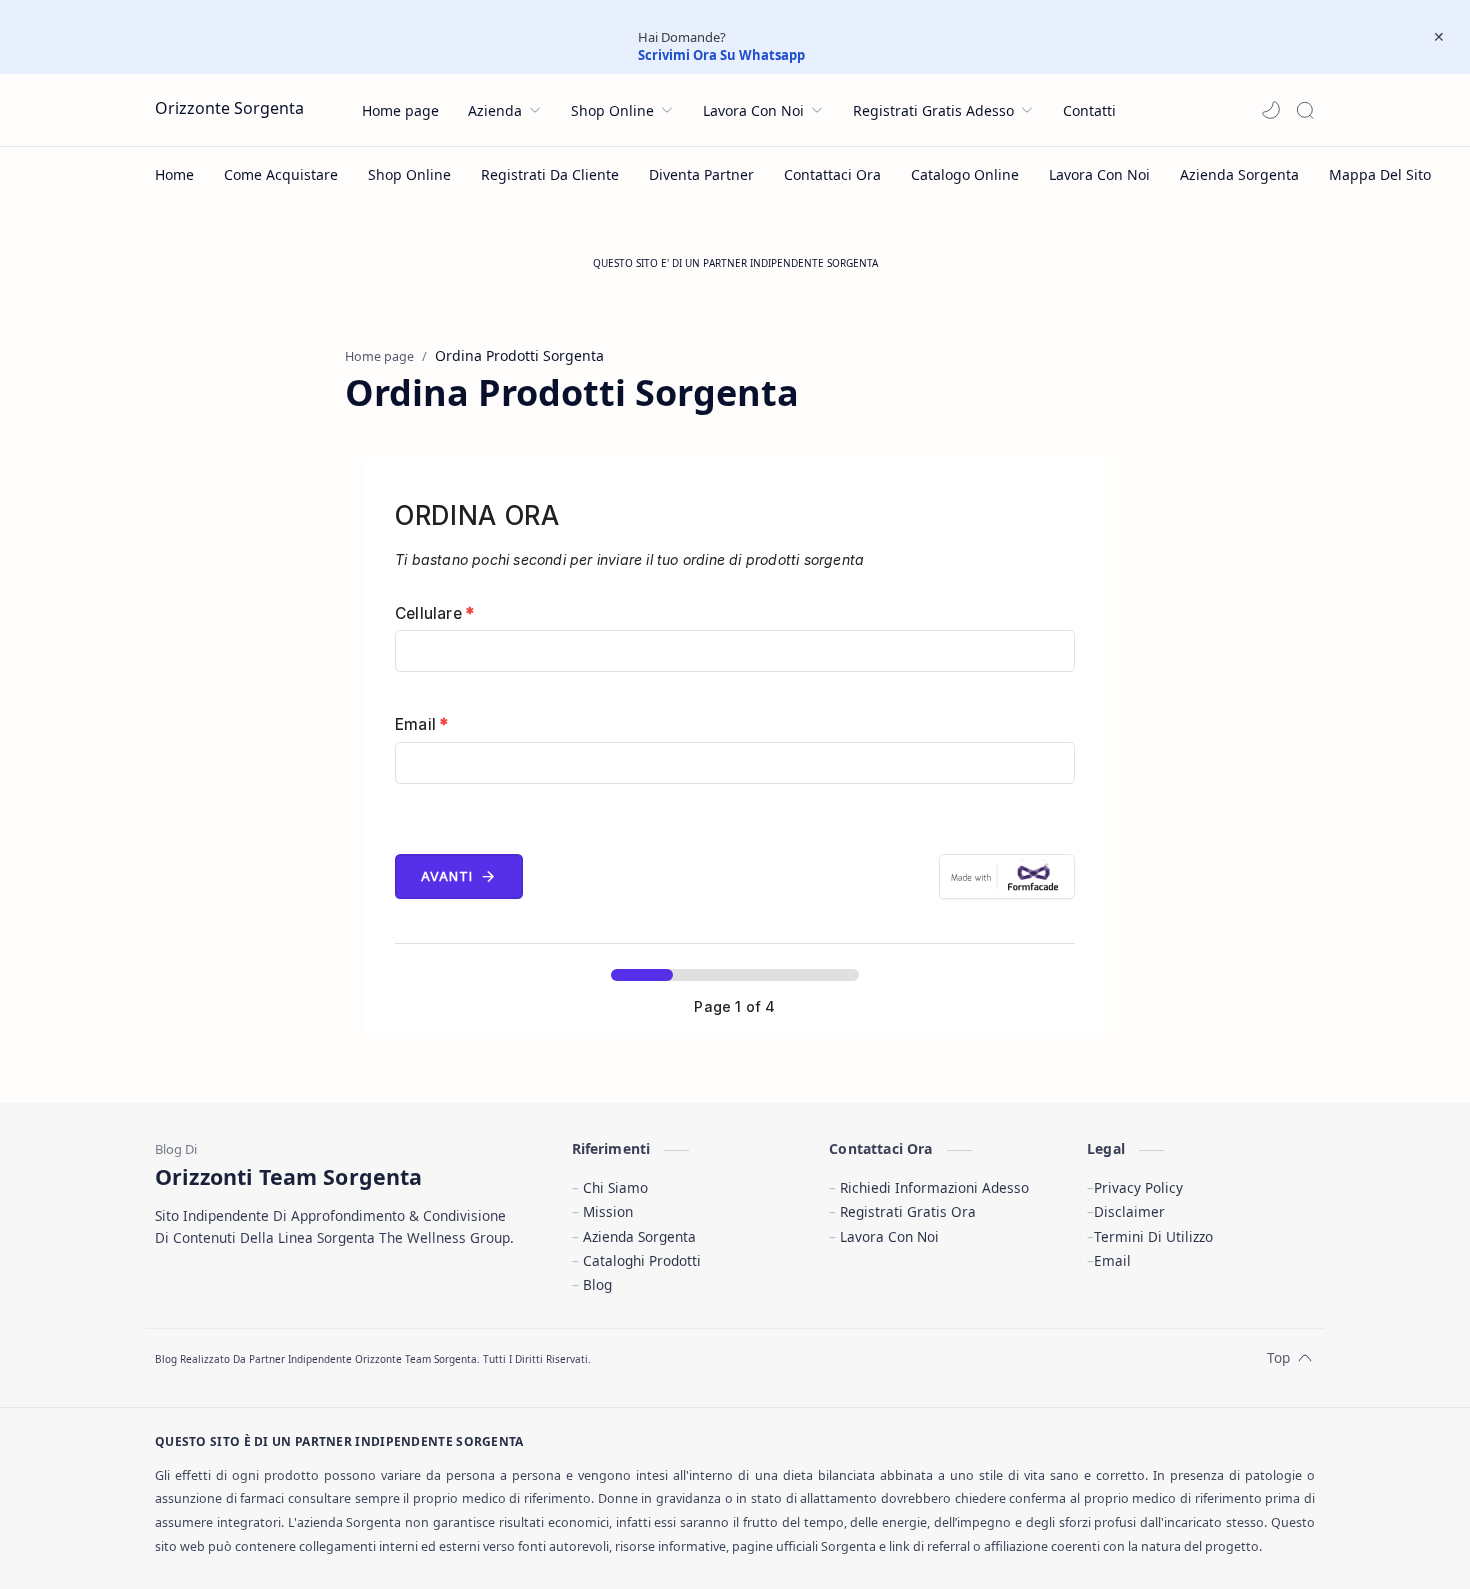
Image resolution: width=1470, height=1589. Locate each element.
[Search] (1305, 110)
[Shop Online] (409, 174)
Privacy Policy (1138, 1187)
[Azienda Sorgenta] (1239, 174)
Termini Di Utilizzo (1153, 1236)
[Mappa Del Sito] (1380, 174)
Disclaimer (1129, 1211)
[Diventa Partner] (701, 174)
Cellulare (434, 613)
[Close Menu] (1439, 37)
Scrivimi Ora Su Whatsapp (721, 55)
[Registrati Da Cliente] (550, 174)
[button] (1271, 110)
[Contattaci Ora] (832, 174)
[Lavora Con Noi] (1099, 174)
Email (421, 724)
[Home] (174, 174)
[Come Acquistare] (281, 174)
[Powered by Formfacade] (1007, 876)
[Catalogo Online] (965, 174)
